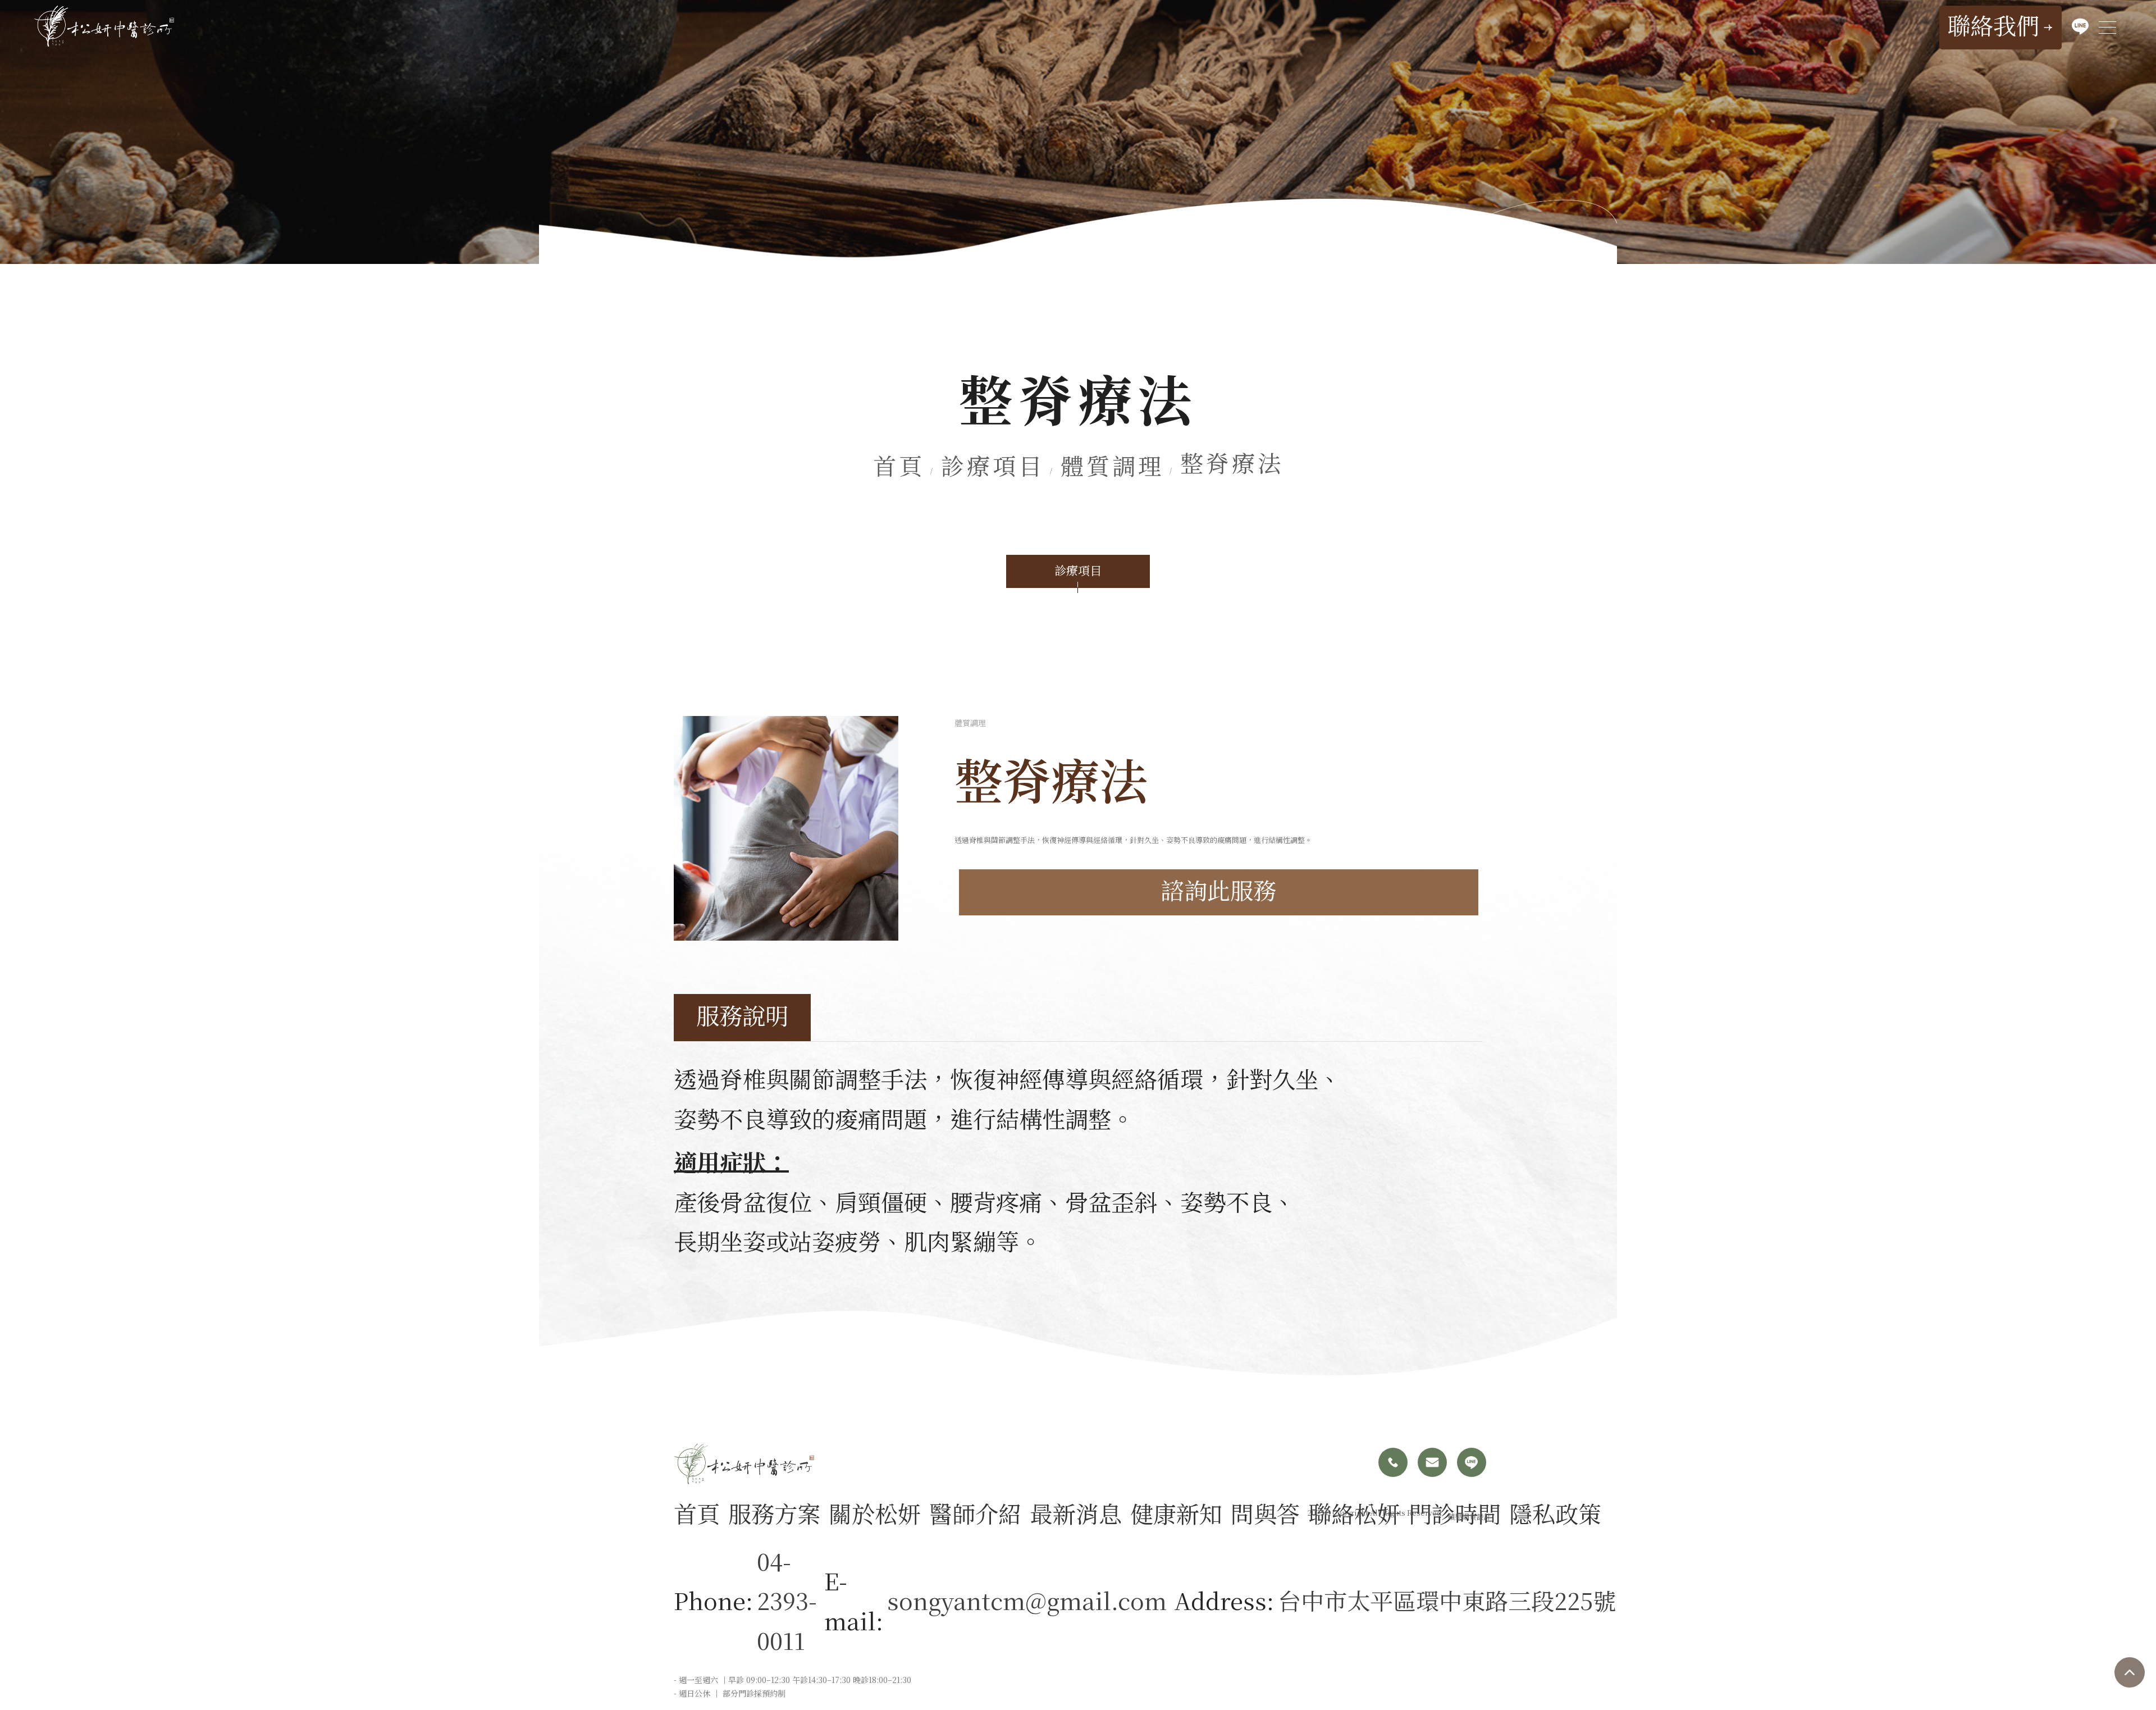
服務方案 (774, 1513)
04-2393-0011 (787, 1600)
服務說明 (742, 1018)
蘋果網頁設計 (1469, 1517)
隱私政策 (1555, 1513)
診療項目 (993, 468)
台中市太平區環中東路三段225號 (1447, 1600)
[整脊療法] (786, 828)
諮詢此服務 (1219, 892)
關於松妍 (875, 1513)
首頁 (899, 468)
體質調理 (1112, 468)
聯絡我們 (1993, 28)
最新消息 (1076, 1513)
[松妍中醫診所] (104, 26)
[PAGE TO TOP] (2130, 1672)
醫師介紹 (975, 1513)
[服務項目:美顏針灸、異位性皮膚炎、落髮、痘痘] (1078, 132)
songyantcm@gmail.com (1027, 1600)
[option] (786, 828)
